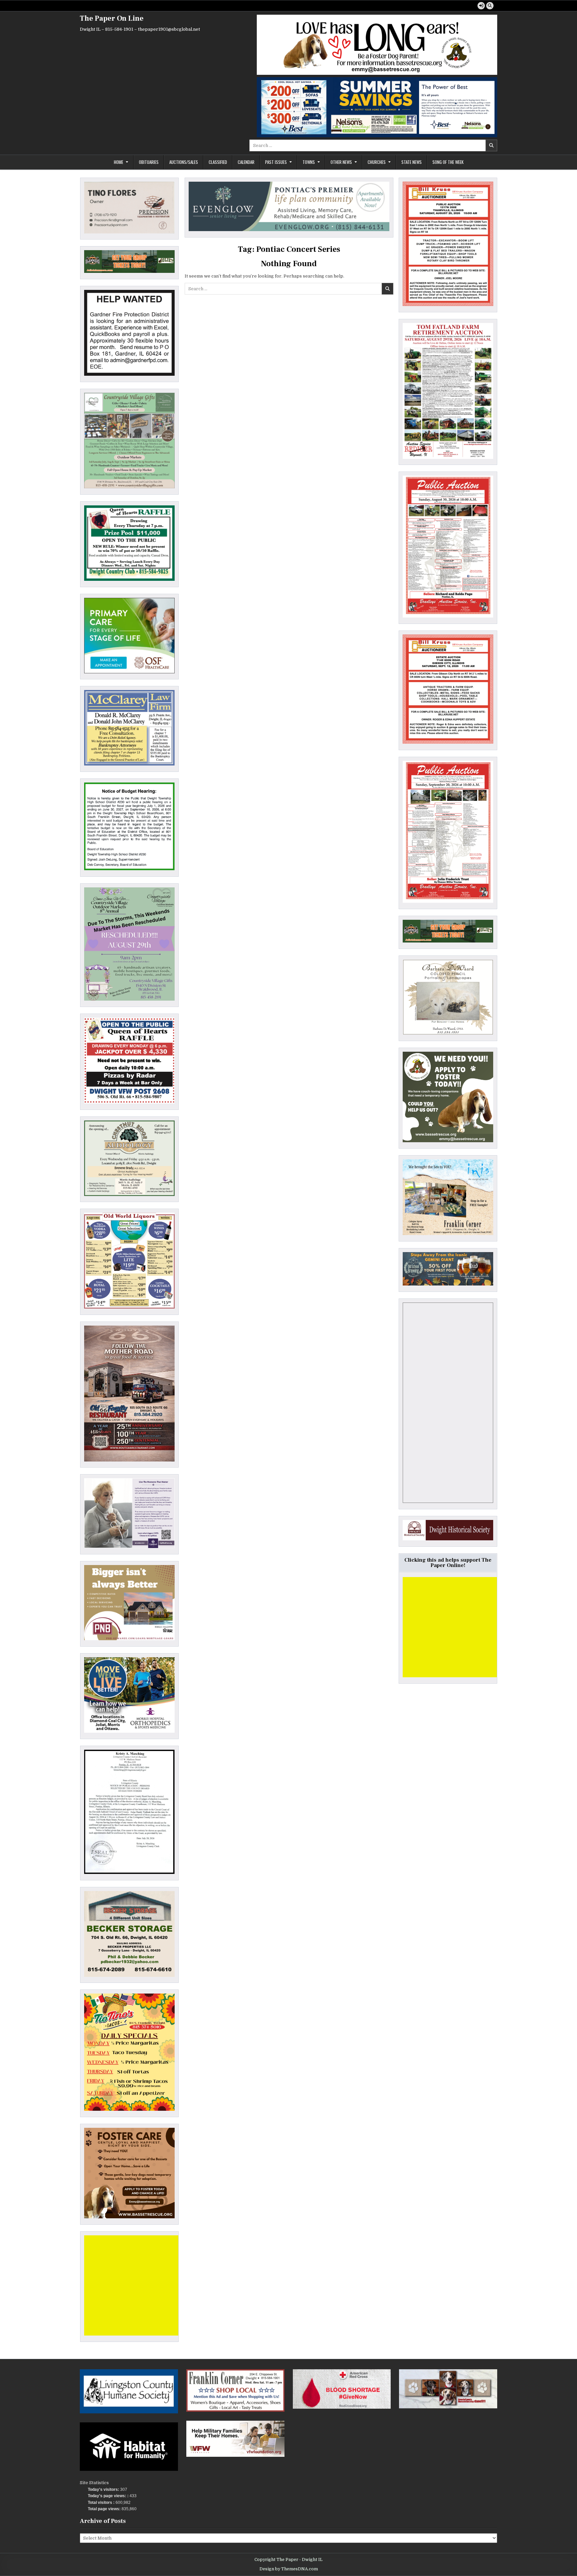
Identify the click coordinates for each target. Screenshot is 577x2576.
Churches (377, 162)
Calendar (246, 162)
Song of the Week (448, 162)
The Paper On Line (112, 18)
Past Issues (276, 162)
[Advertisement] (134, 2285)
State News (412, 162)
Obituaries (149, 162)
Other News (341, 162)
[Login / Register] (481, 6)
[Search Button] (490, 6)
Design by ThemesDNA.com (289, 2569)
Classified (218, 162)
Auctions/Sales (184, 162)
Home (119, 162)
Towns (309, 162)
